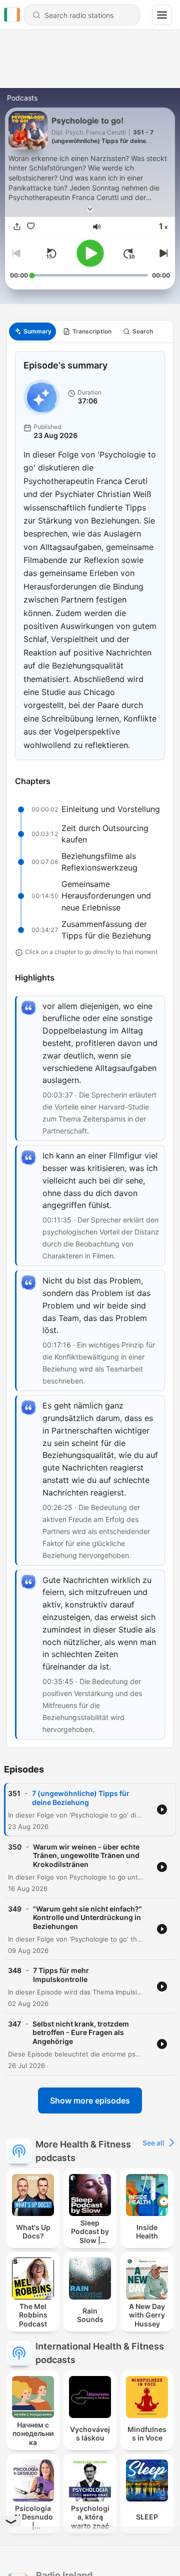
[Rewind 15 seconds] (51, 253)
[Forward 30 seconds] (129, 253)
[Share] (17, 227)
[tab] (32, 331)
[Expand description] (90, 209)
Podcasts (22, 98)
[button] (97, 227)
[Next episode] (162, 253)
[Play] (90, 253)
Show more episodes (90, 2100)
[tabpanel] (90, 1045)
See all (153, 2143)
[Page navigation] (162, 15)
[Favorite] (31, 227)
